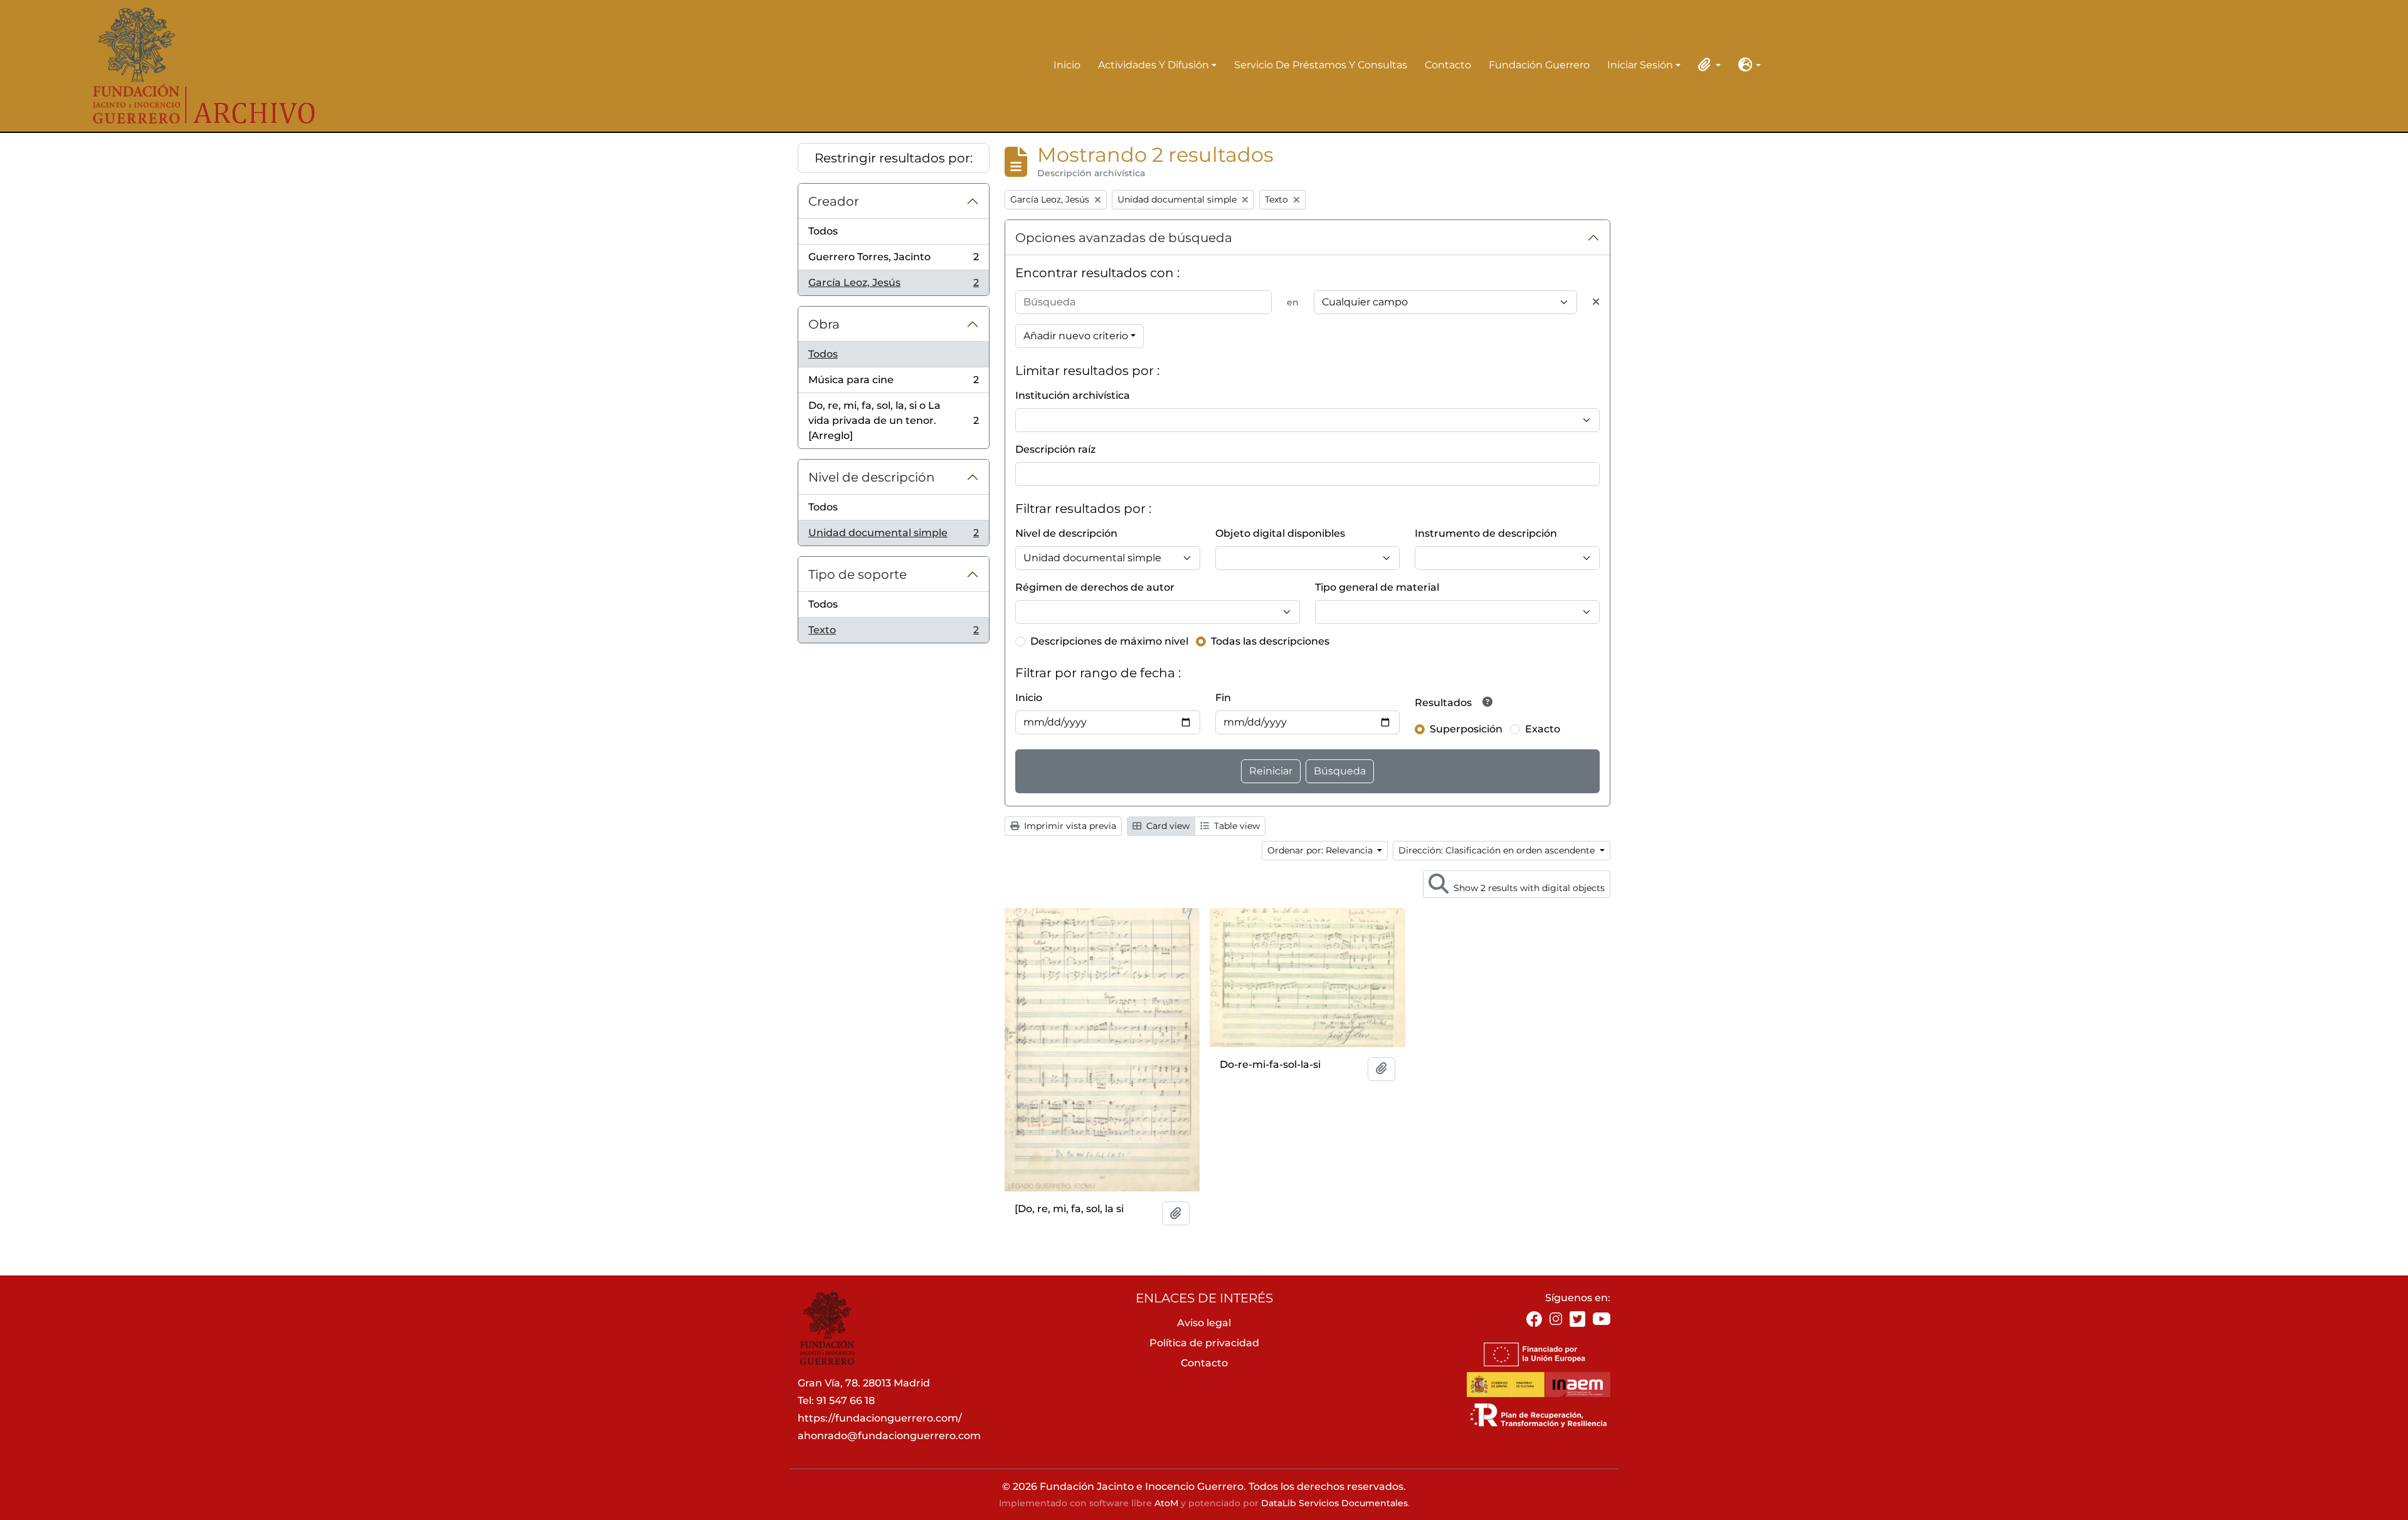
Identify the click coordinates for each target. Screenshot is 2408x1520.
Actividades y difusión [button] (1154, 66)
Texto (893, 633)
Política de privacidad (1204, 1343)
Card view (1167, 826)
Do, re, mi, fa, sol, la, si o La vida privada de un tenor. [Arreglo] (893, 420)
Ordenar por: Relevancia (1321, 850)
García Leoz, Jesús (893, 286)
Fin (1223, 698)
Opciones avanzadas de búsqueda (1124, 238)
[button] (1707, 65)
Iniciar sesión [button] (1640, 66)
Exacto (1543, 729)
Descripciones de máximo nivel (1109, 641)
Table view (1236, 826)
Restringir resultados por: (894, 158)
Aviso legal (1204, 1323)
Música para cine (893, 383)
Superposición (1466, 729)
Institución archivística (1073, 395)
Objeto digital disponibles (1280, 533)
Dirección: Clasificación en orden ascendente (1498, 850)
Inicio (1067, 65)
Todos (823, 231)
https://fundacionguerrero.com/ (880, 1418)
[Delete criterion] (1596, 302)
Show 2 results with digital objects (1528, 888)
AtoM (1166, 1503)
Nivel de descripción (872, 477)
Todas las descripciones (1270, 641)
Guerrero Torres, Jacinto (893, 261)
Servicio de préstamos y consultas (1321, 65)
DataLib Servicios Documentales (1334, 1503)
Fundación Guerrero (1539, 65)
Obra (824, 324)
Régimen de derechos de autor (1095, 587)
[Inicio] (195, 66)
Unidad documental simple (893, 536)
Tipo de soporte (858, 574)
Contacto (1448, 65)
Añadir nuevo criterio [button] (1076, 336)
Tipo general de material (1377, 587)
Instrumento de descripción (1486, 533)
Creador (834, 201)
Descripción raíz (1055, 449)
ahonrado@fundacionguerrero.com (889, 1436)
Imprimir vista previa (1069, 826)
